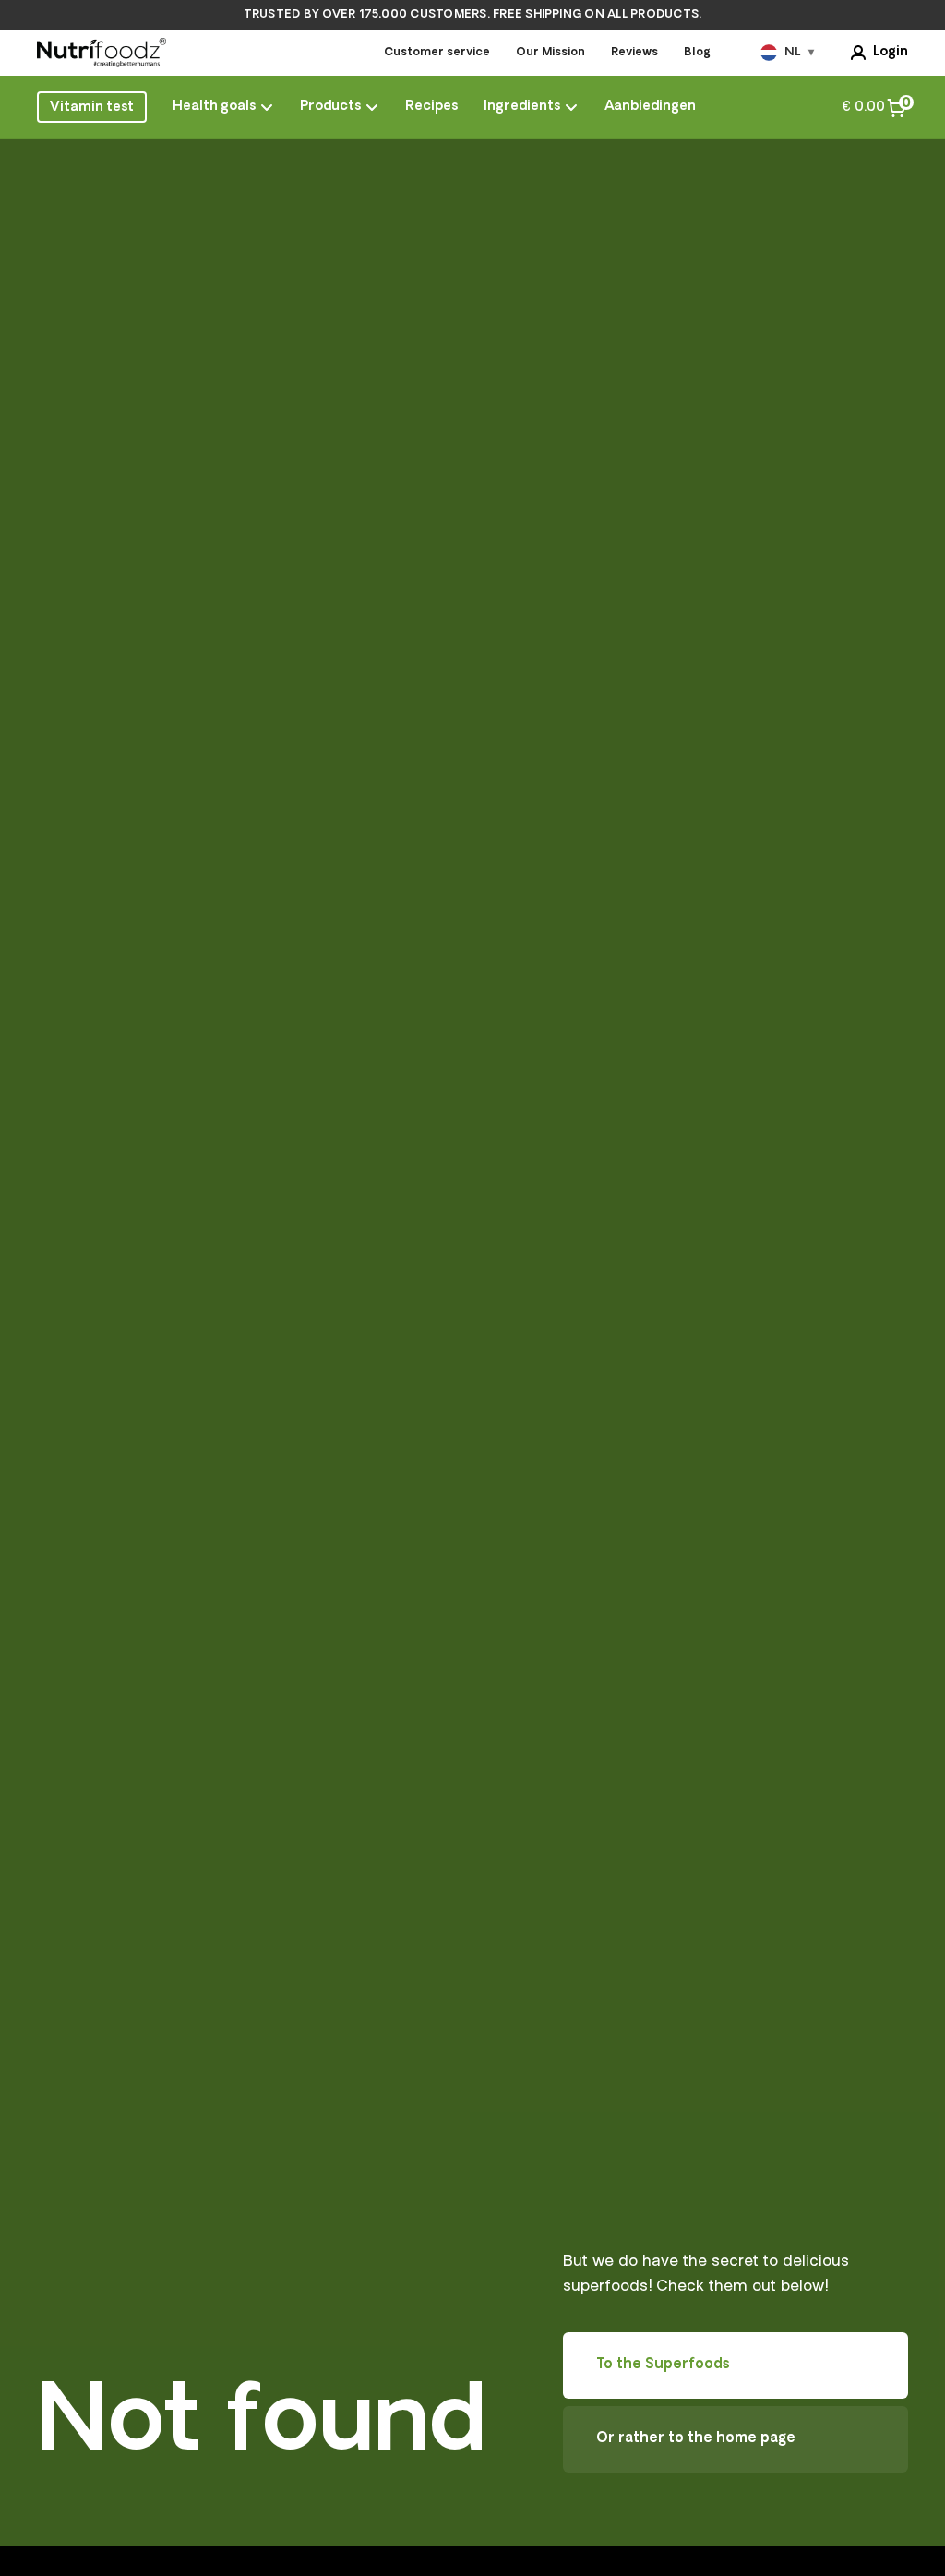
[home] (102, 53)
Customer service (437, 53)
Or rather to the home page (696, 2439)
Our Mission (550, 53)
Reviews (634, 53)
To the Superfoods (663, 2365)
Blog (697, 53)
